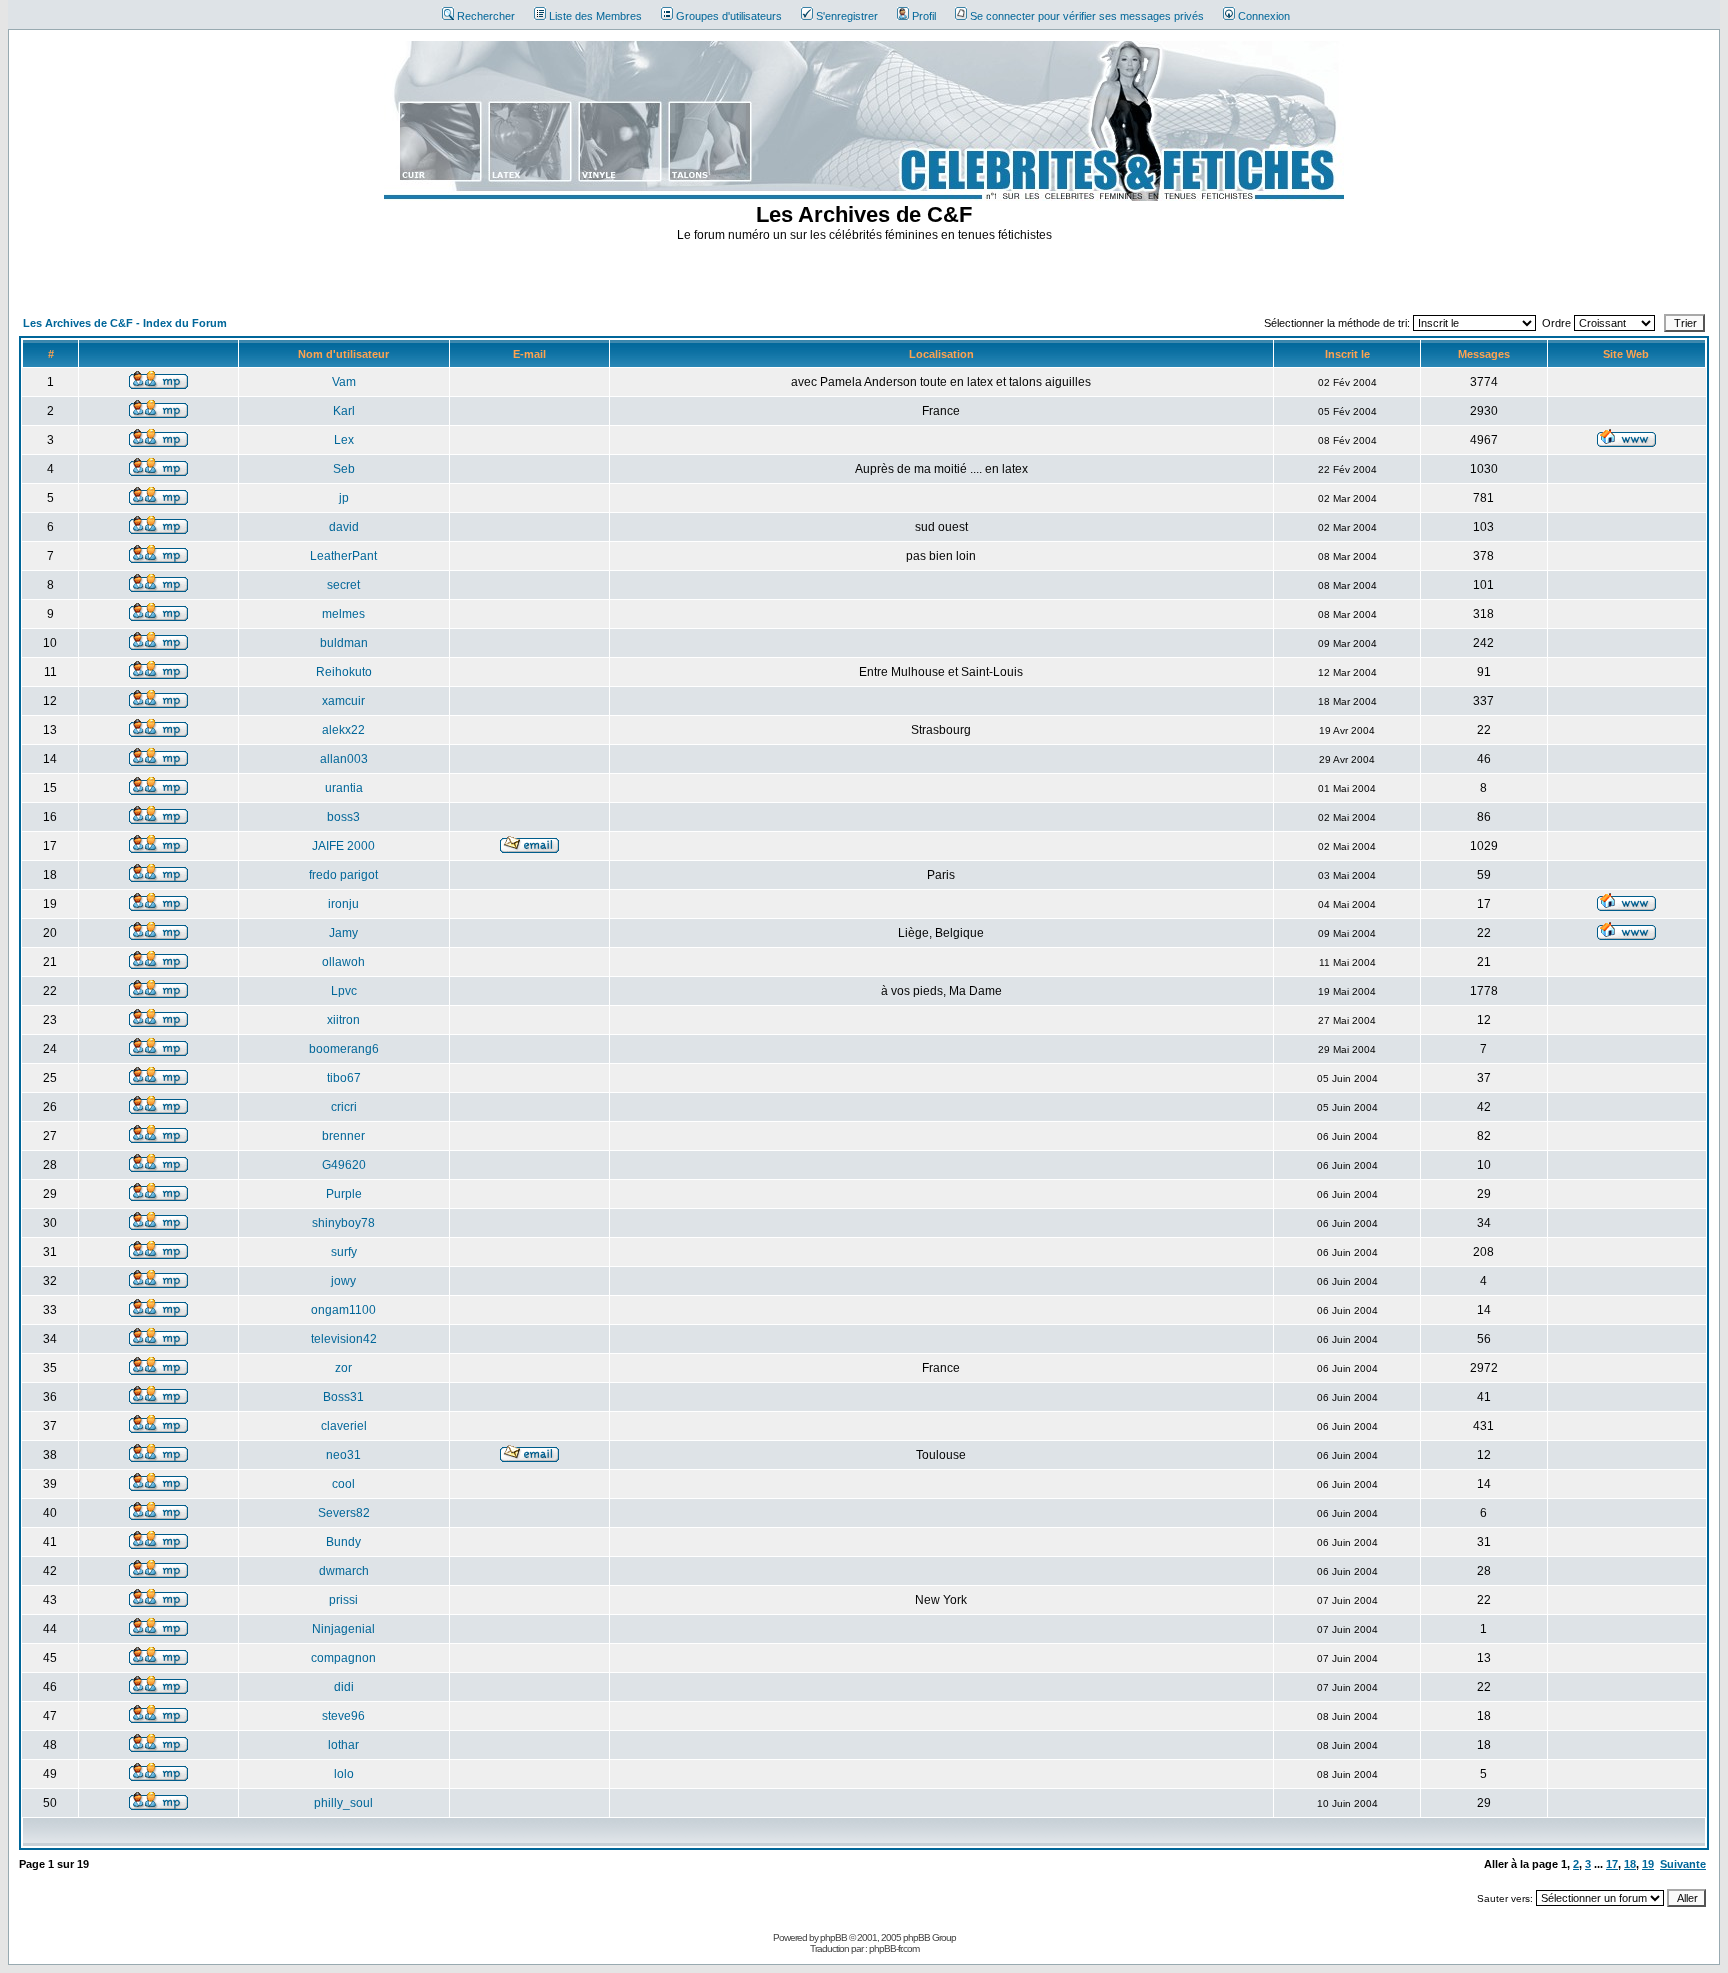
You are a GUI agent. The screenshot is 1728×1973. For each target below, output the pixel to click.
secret (343, 585)
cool (343, 1484)
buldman (344, 643)
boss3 (343, 817)
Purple (344, 1194)
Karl (344, 411)
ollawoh (343, 962)
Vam (344, 382)
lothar (343, 1745)
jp (344, 498)
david (344, 527)
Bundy (343, 1542)
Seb (344, 469)
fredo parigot (343, 875)
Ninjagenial (343, 1629)
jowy (343, 1281)
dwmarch (344, 1571)
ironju (343, 904)
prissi (343, 1600)
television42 (344, 1339)
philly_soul (343, 1803)
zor (343, 1368)
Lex (344, 440)
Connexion (1264, 16)
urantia (344, 788)
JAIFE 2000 (343, 846)
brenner (343, 1136)
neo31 (343, 1455)
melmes (343, 614)
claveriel (344, 1426)
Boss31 (343, 1397)
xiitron (343, 1020)
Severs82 (344, 1513)
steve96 (343, 1716)
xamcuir (343, 701)
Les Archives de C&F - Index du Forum (125, 323)
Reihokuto (344, 672)
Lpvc (344, 991)
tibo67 (344, 1078)
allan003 (344, 759)
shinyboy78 (343, 1223)
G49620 (344, 1165)
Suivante (1683, 1864)
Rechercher (486, 16)
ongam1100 (343, 1310)
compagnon (343, 1658)
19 (1648, 1864)
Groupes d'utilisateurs (729, 16)
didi (344, 1687)
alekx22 (343, 730)
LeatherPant (343, 556)
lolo (344, 1774)
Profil (924, 16)
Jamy (343, 933)
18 (1630, 1864)
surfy (344, 1252)
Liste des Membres (595, 16)
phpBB (833, 1937)
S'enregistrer (847, 16)
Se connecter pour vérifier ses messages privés (1087, 16)
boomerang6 (344, 1049)
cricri (344, 1107)
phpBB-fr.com (894, 1948)
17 (1612, 1864)
